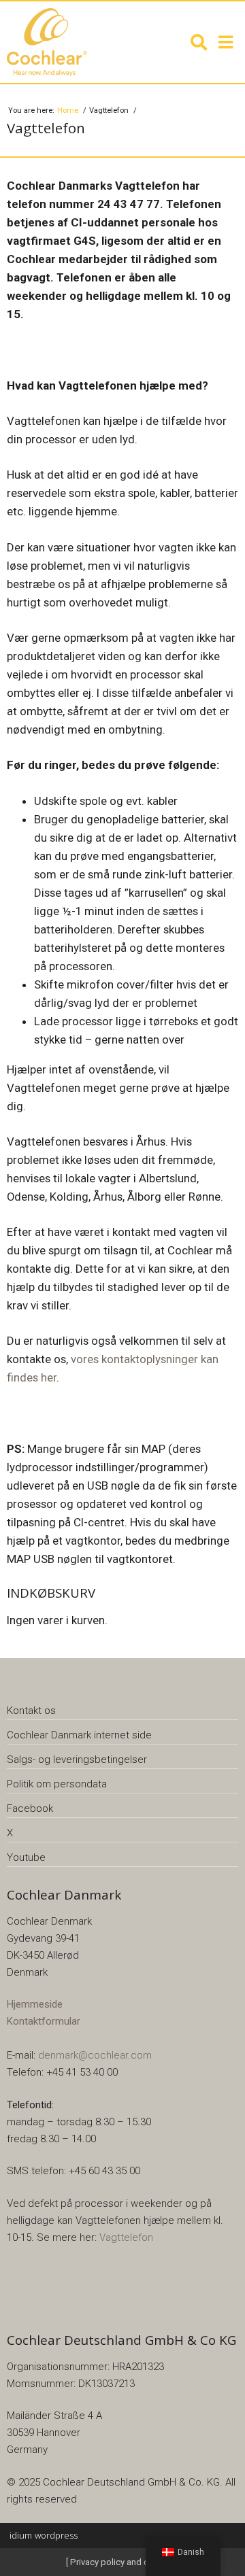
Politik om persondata (57, 1784)
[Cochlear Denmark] (61, 42)
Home (69, 110)
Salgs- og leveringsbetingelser (77, 1759)
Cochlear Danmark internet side (79, 1735)
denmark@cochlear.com (95, 2055)
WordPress (44, 2535)
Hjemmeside (35, 2004)
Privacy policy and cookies (122, 2562)
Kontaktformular (44, 2021)
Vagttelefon (126, 2237)
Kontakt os (31, 1711)
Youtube (26, 1857)
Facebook (30, 1808)
